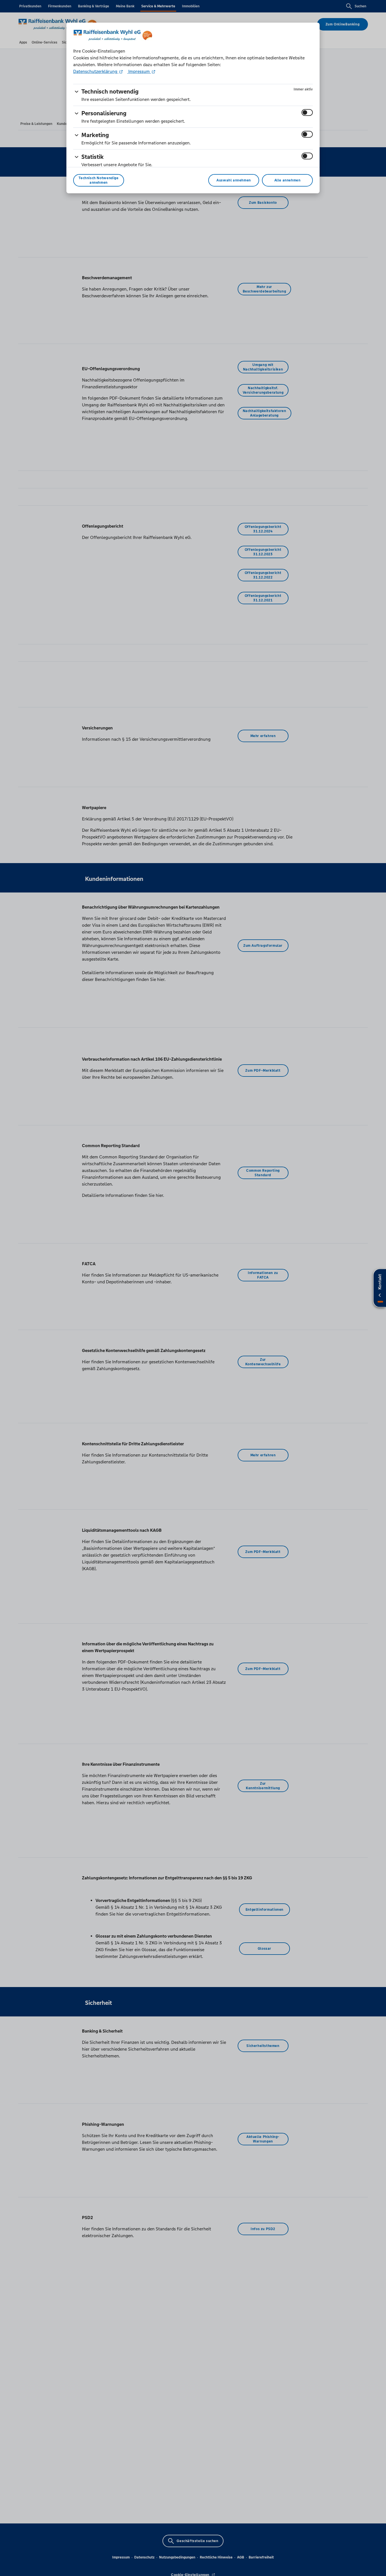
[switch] (307, 112)
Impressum (139, 71)
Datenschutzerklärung (96, 71)
